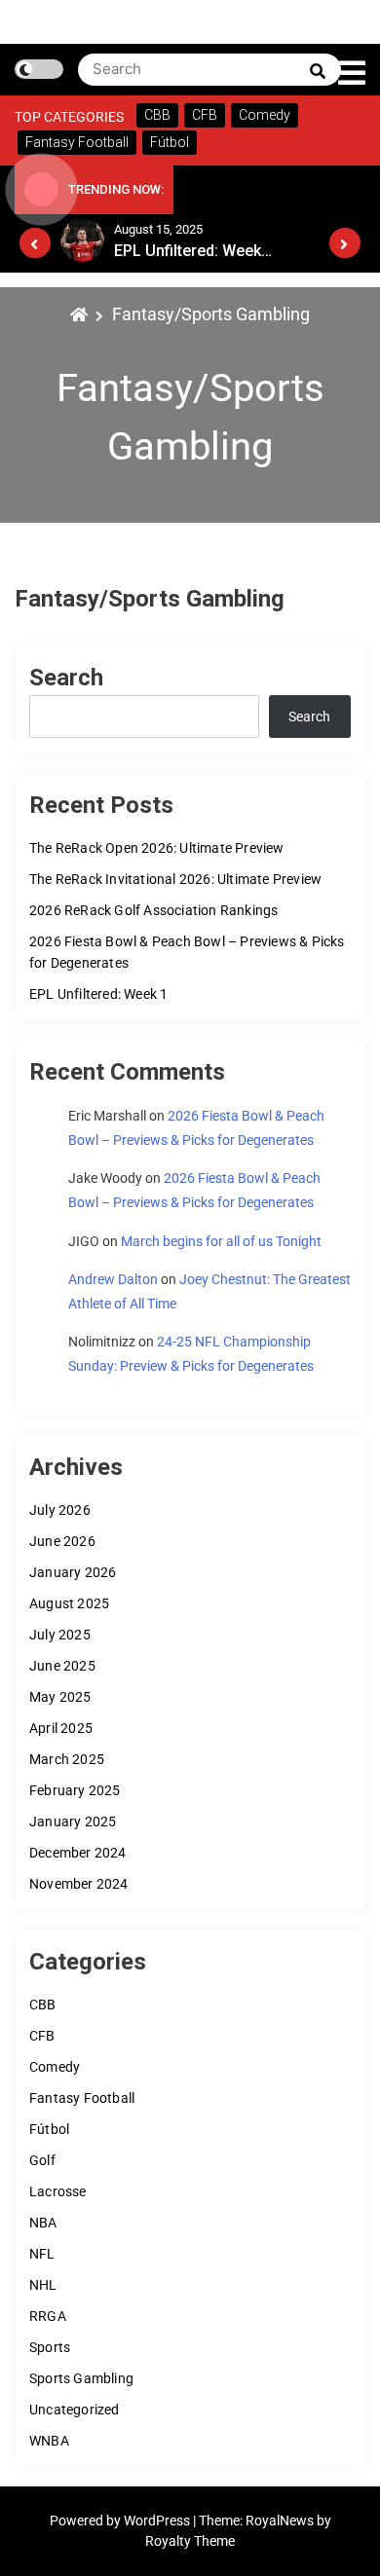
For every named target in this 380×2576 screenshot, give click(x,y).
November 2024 (79, 1884)
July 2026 (60, 1510)
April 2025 (61, 1728)
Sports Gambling (81, 2378)
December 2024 (78, 1853)
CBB (43, 2005)
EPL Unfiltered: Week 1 (98, 994)
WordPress (158, 2521)
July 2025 (60, 1635)
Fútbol (49, 2129)
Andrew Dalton (113, 1279)
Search (66, 678)
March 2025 (67, 1759)
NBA (43, 2223)
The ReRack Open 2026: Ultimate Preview (157, 848)
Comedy (55, 2067)
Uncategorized (75, 2410)
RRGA (48, 2316)
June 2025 (62, 1666)
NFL (42, 2254)
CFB (42, 2036)
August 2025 (69, 1603)
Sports (50, 2347)
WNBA (49, 2441)
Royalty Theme (190, 2541)
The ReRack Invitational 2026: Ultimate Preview (175, 879)
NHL (43, 2285)
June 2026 (62, 1541)
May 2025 (60, 1697)
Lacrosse (58, 2191)
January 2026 (73, 1572)
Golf (42, 2160)
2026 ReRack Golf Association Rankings (153, 910)
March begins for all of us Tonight (221, 1241)
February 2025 (75, 1790)
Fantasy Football (82, 2098)
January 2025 (73, 1822)
